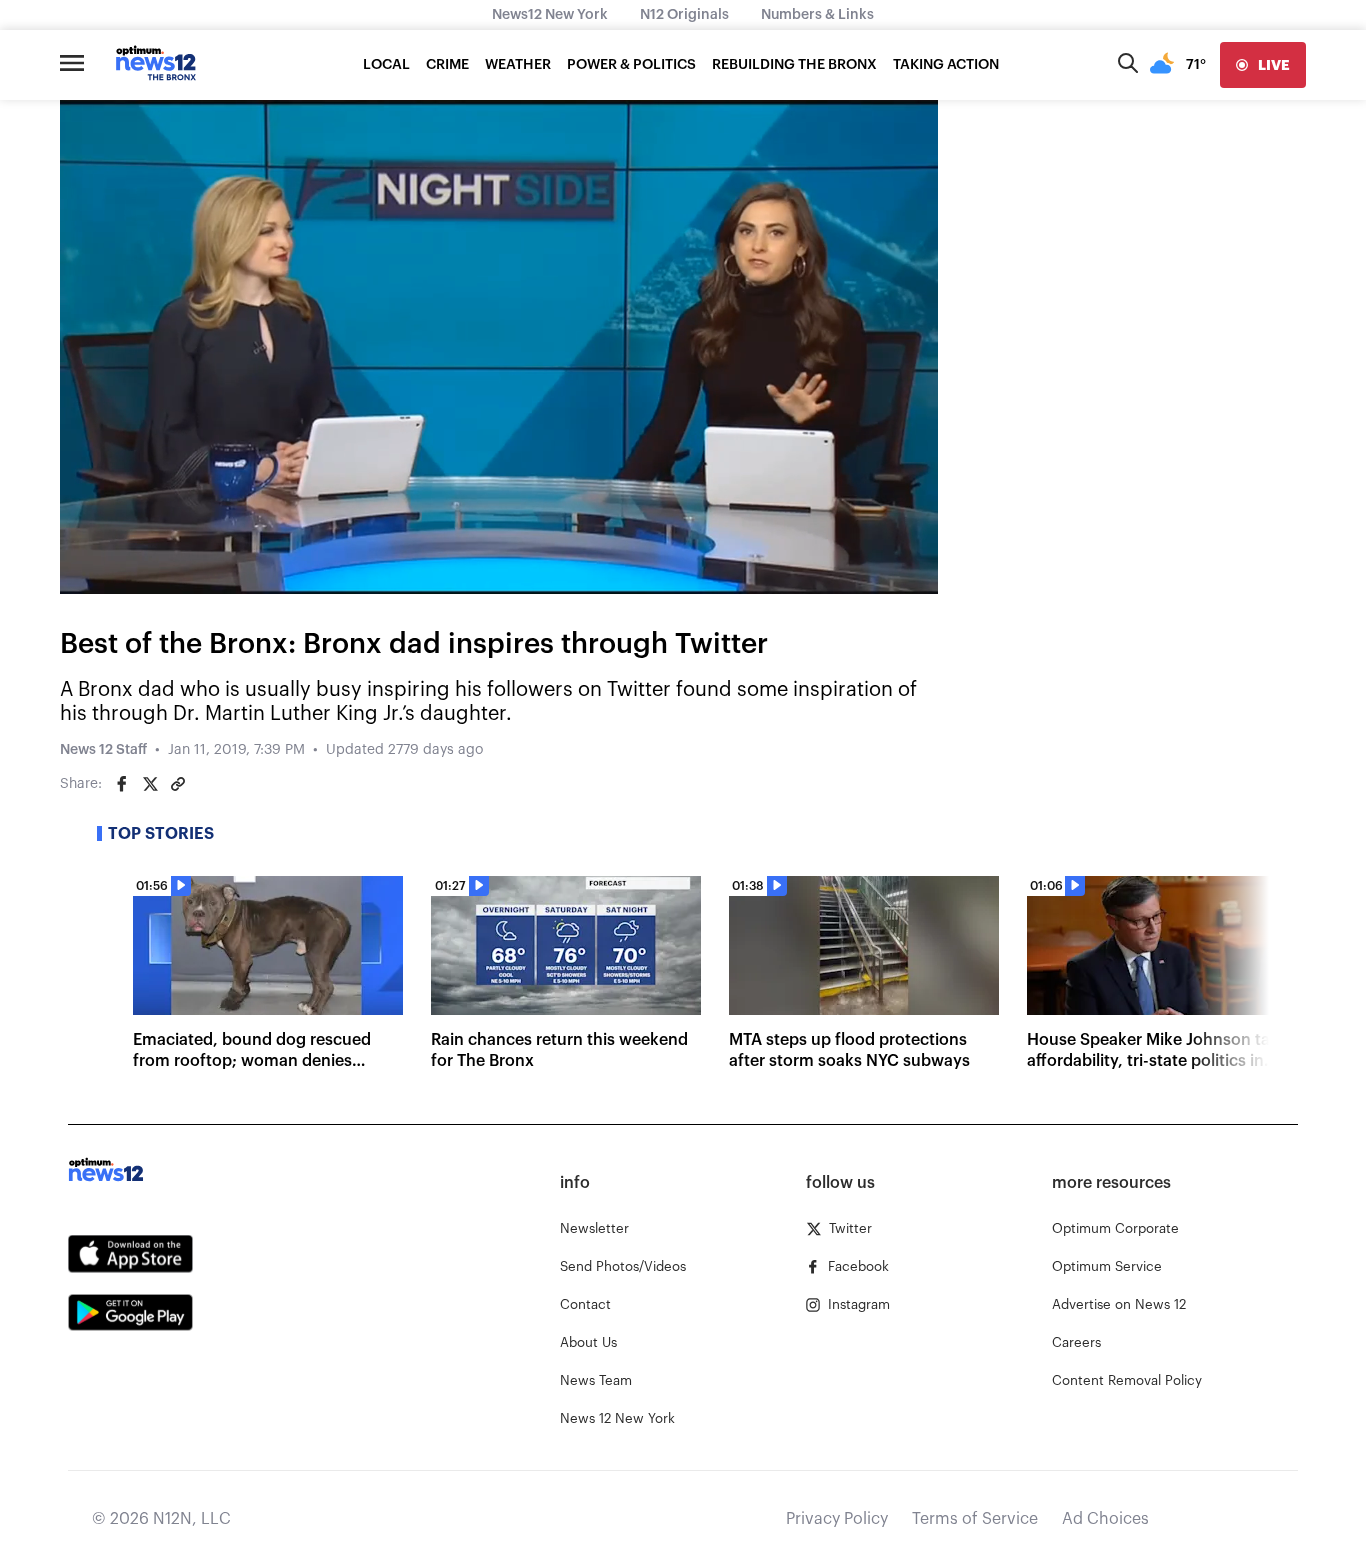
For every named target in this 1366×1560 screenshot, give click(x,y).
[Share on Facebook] (122, 784)
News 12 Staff (103, 750)
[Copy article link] (178, 784)
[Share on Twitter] (150, 784)
